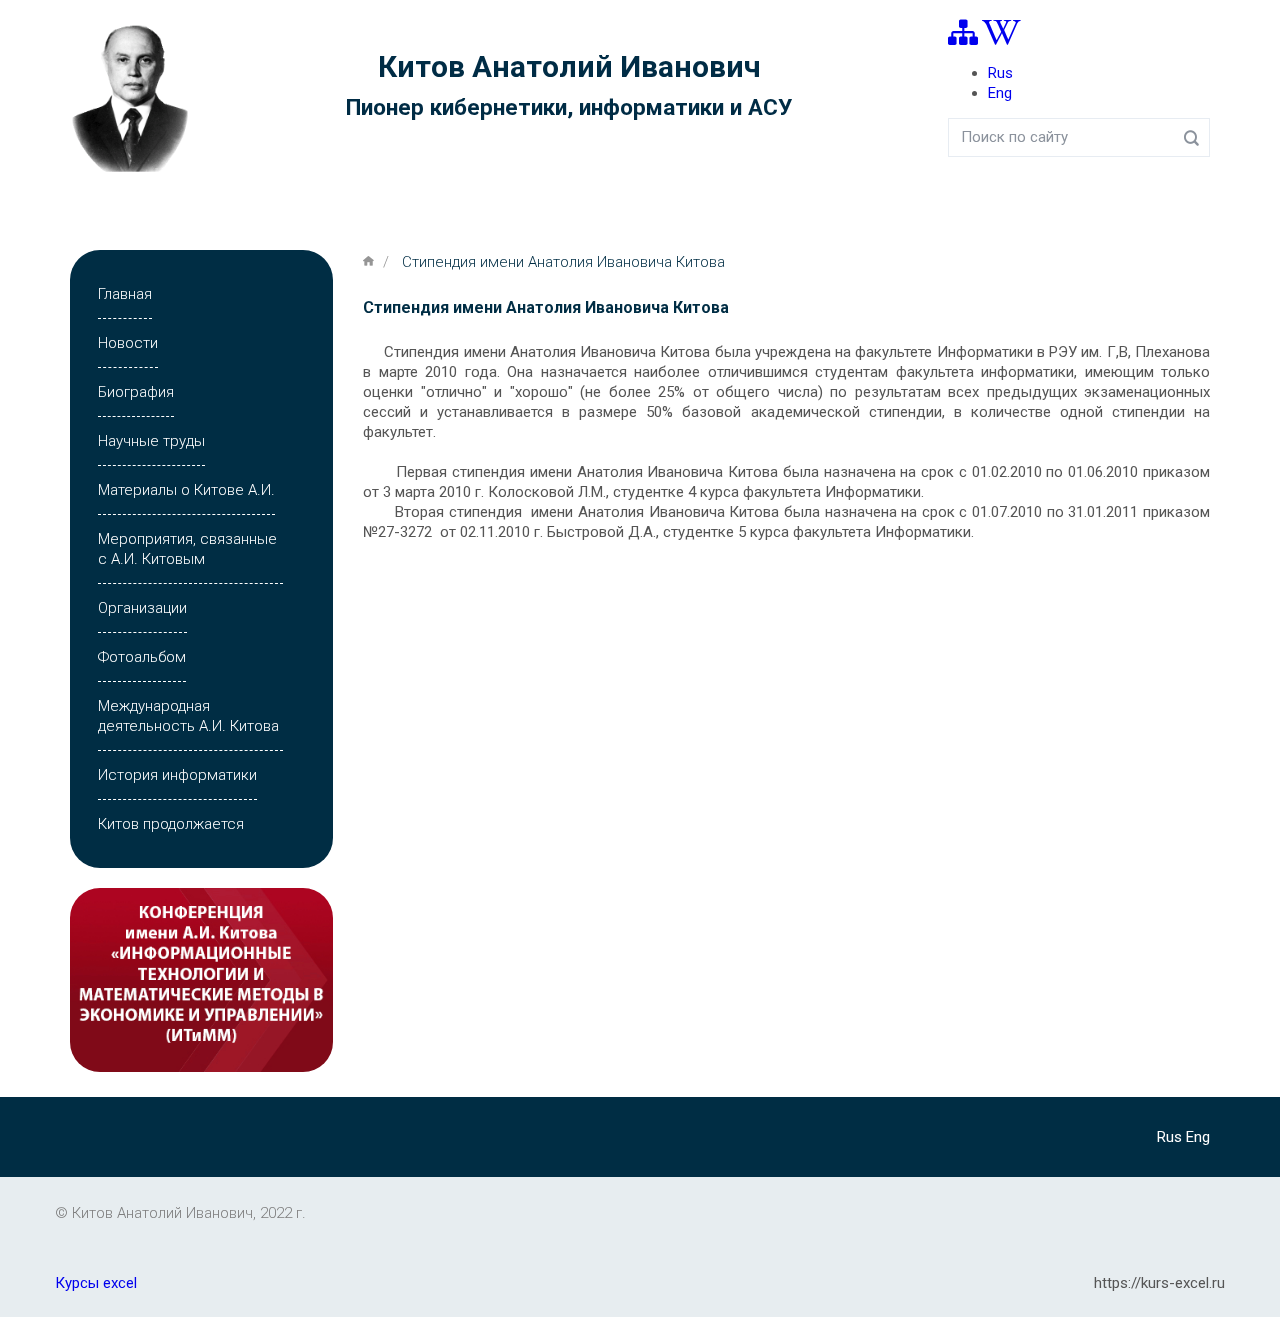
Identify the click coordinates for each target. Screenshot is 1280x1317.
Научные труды (151, 441)
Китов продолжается (171, 824)
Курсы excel (96, 1283)
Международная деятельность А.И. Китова (188, 716)
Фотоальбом (142, 657)
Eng (1000, 93)
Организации (142, 608)
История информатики (177, 775)
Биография (136, 392)
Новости (128, 343)
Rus (1000, 73)
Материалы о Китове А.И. (186, 490)
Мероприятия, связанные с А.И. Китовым (187, 549)
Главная (125, 294)
